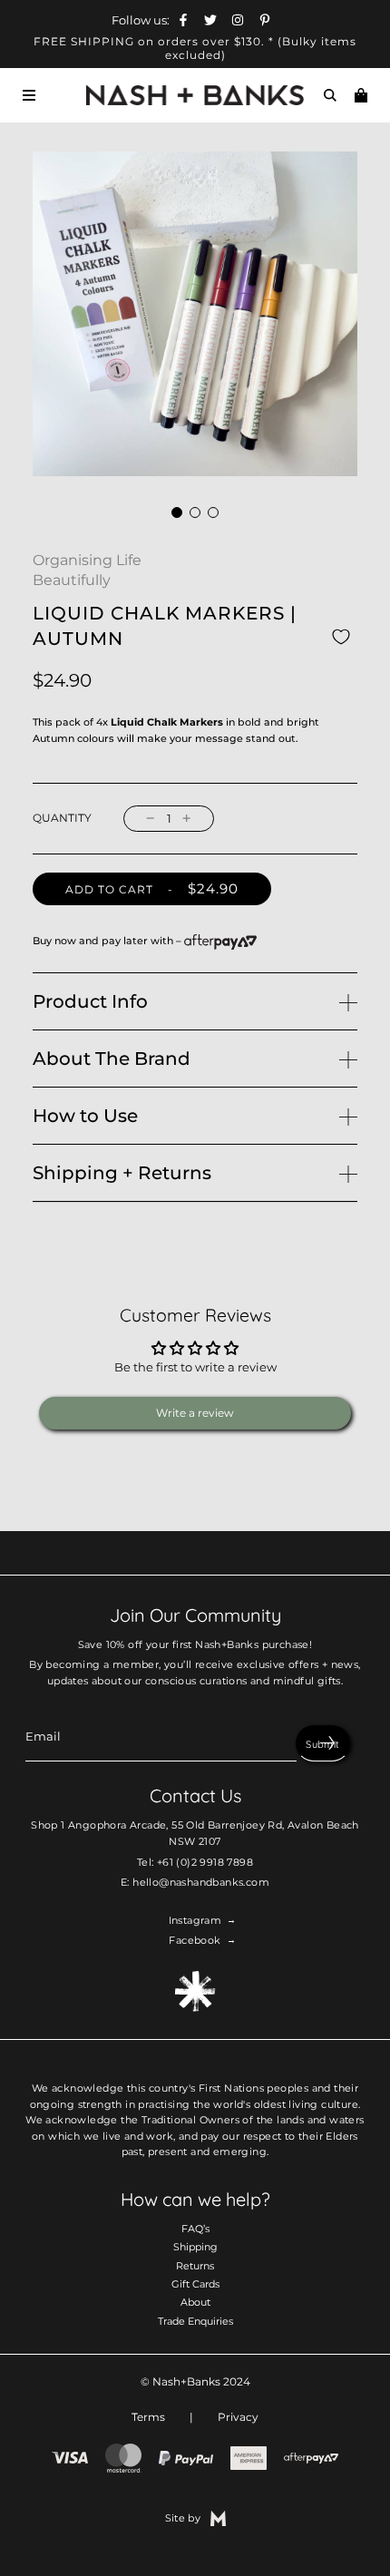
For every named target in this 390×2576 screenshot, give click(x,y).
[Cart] (361, 95)
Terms (148, 2417)
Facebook (195, 1940)
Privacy (238, 2417)
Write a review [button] (195, 1413)
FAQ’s (195, 2229)
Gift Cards (195, 2284)
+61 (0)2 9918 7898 (205, 1862)
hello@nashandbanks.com (201, 1882)
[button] (177, 512)
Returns (195, 2266)
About (195, 2302)
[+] (187, 819)
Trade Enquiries (195, 2321)
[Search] (330, 95)
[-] (151, 819)
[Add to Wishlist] (341, 636)
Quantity (62, 818)
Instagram (195, 1920)
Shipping (195, 2247)
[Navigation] (29, 95)
